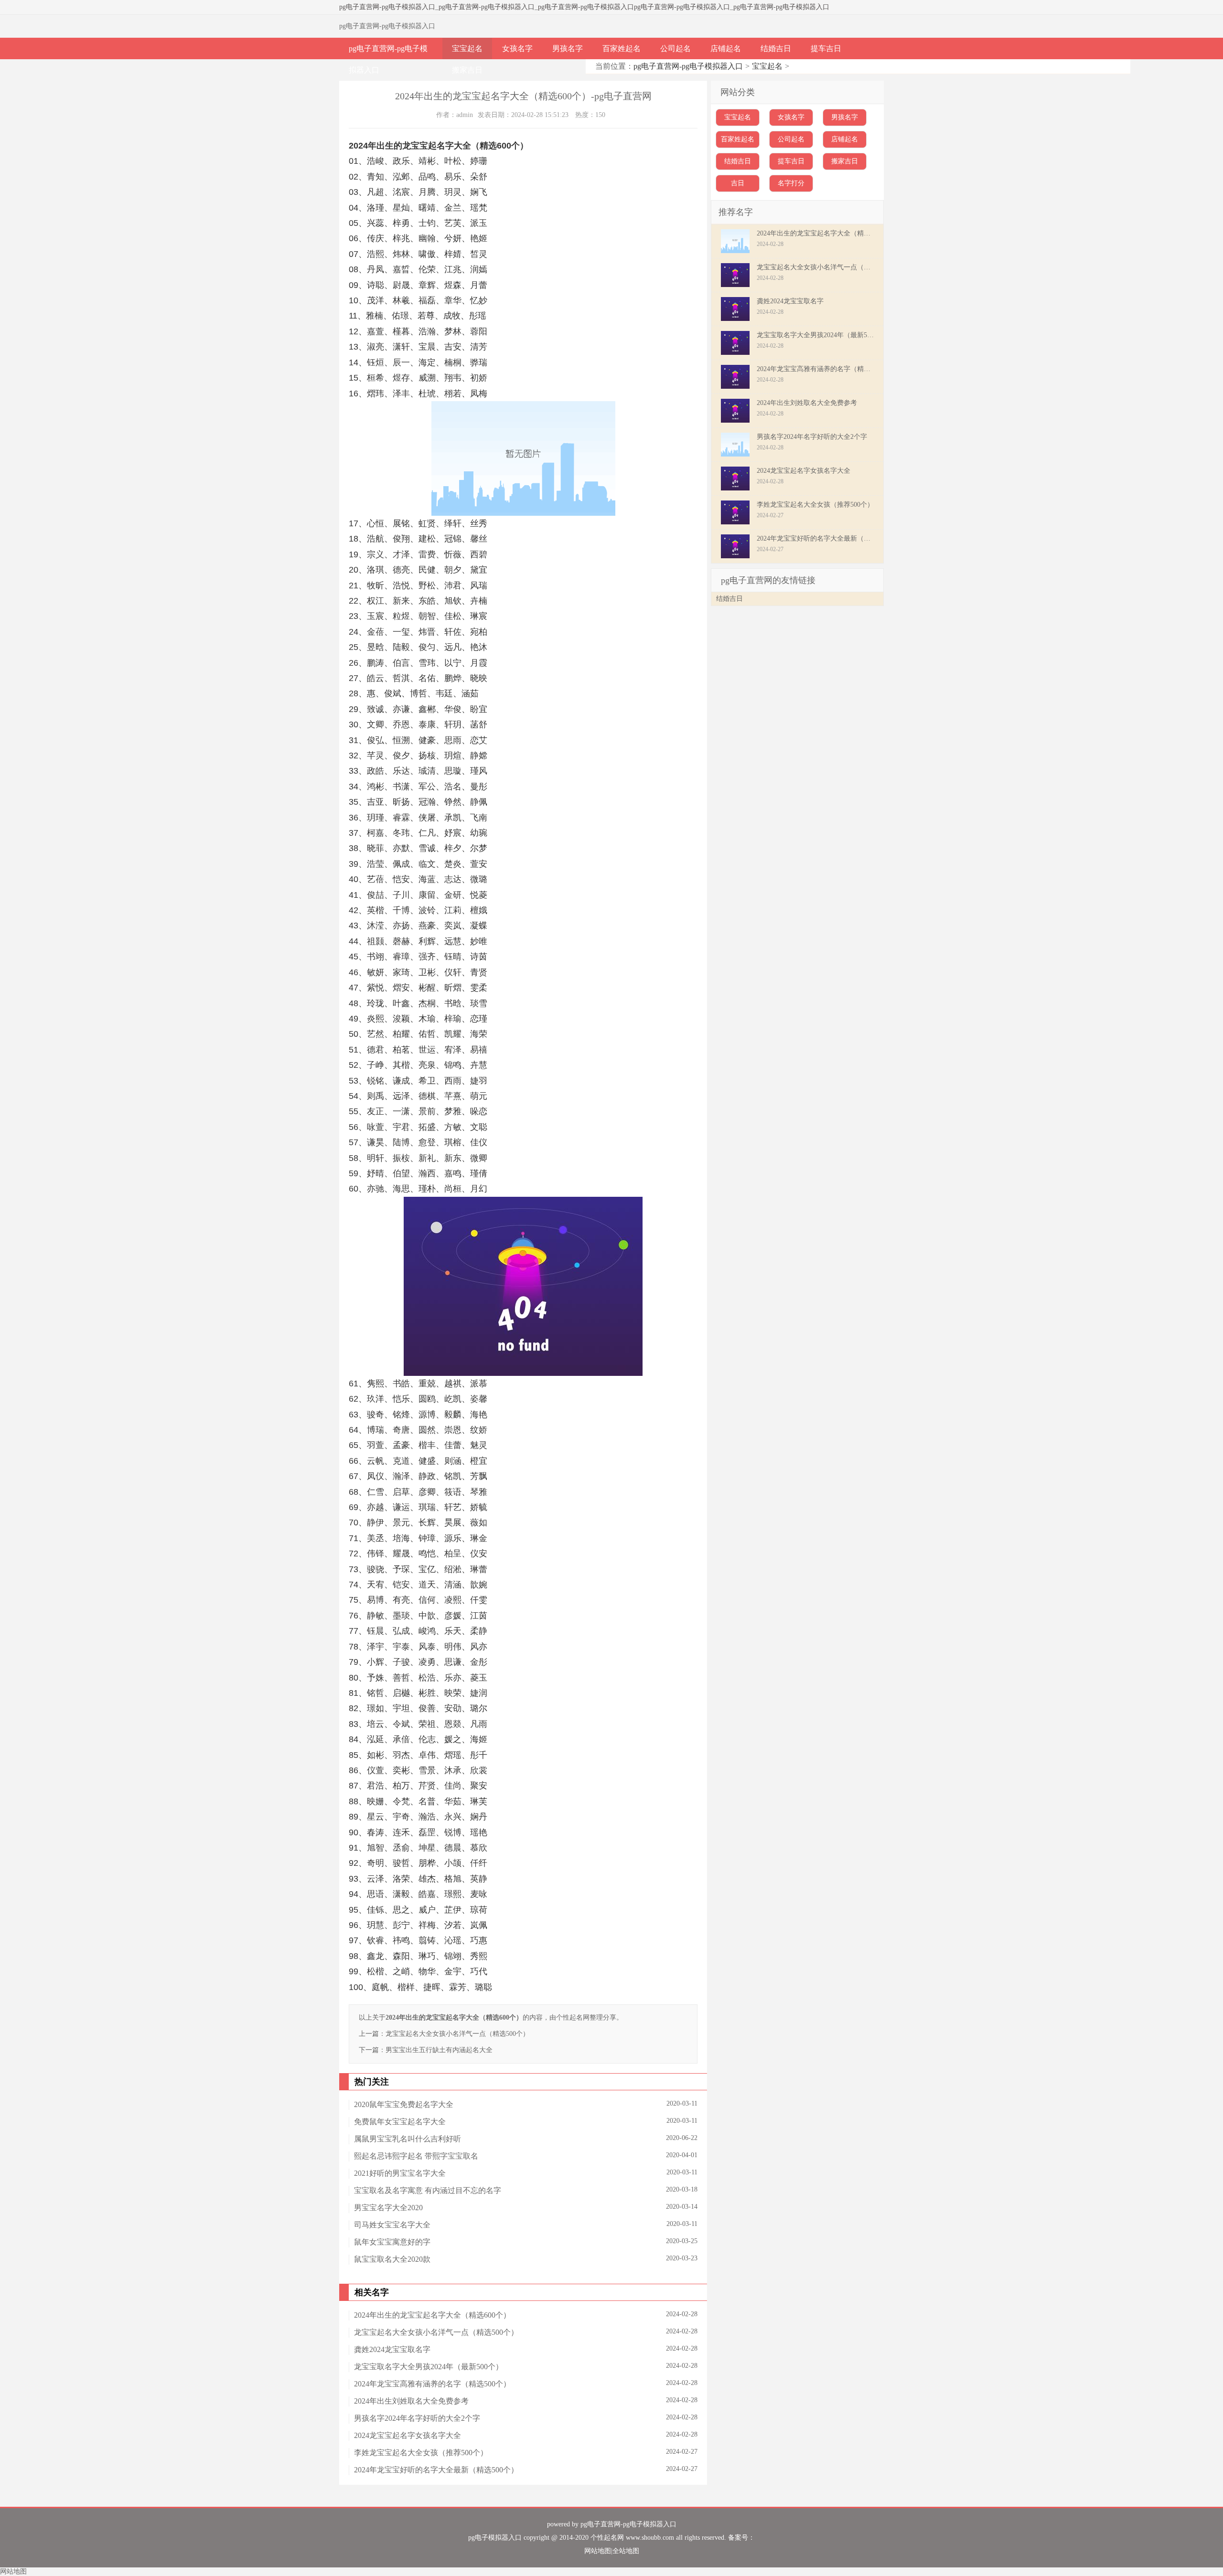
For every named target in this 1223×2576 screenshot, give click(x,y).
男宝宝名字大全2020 (388, 2208)
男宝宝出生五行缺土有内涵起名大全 (439, 2050)
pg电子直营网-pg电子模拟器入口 (387, 7)
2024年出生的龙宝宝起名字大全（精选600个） (432, 2315)
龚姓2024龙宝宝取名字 (392, 2349)
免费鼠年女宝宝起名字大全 (400, 2122)
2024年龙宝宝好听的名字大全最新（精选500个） (436, 2470)
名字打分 (791, 183)
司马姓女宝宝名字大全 (392, 2225)
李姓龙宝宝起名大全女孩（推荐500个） (421, 2453)
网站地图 (598, 2551)
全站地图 (626, 2551)
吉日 (738, 183)
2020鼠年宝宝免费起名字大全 (404, 2104)
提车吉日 (826, 48)
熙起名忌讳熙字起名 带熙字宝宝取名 (416, 2156)
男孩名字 (568, 48)
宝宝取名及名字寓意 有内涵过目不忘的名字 (428, 2190)
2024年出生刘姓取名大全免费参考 (411, 2401)
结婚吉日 (776, 48)
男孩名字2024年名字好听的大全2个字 (417, 2418)
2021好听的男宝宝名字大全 (400, 2173)
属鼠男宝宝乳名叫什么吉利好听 (408, 2139)
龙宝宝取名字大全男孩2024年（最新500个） (429, 2367)
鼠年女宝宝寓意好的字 (392, 2242)
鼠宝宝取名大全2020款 (392, 2259)
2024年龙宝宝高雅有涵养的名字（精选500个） (432, 2384)
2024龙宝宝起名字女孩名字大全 (408, 2435)
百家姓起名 (622, 48)
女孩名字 (517, 48)
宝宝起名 (467, 48)
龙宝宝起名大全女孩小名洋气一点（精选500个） (457, 2034)
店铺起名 (726, 48)
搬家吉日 (467, 70)
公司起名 (676, 48)
